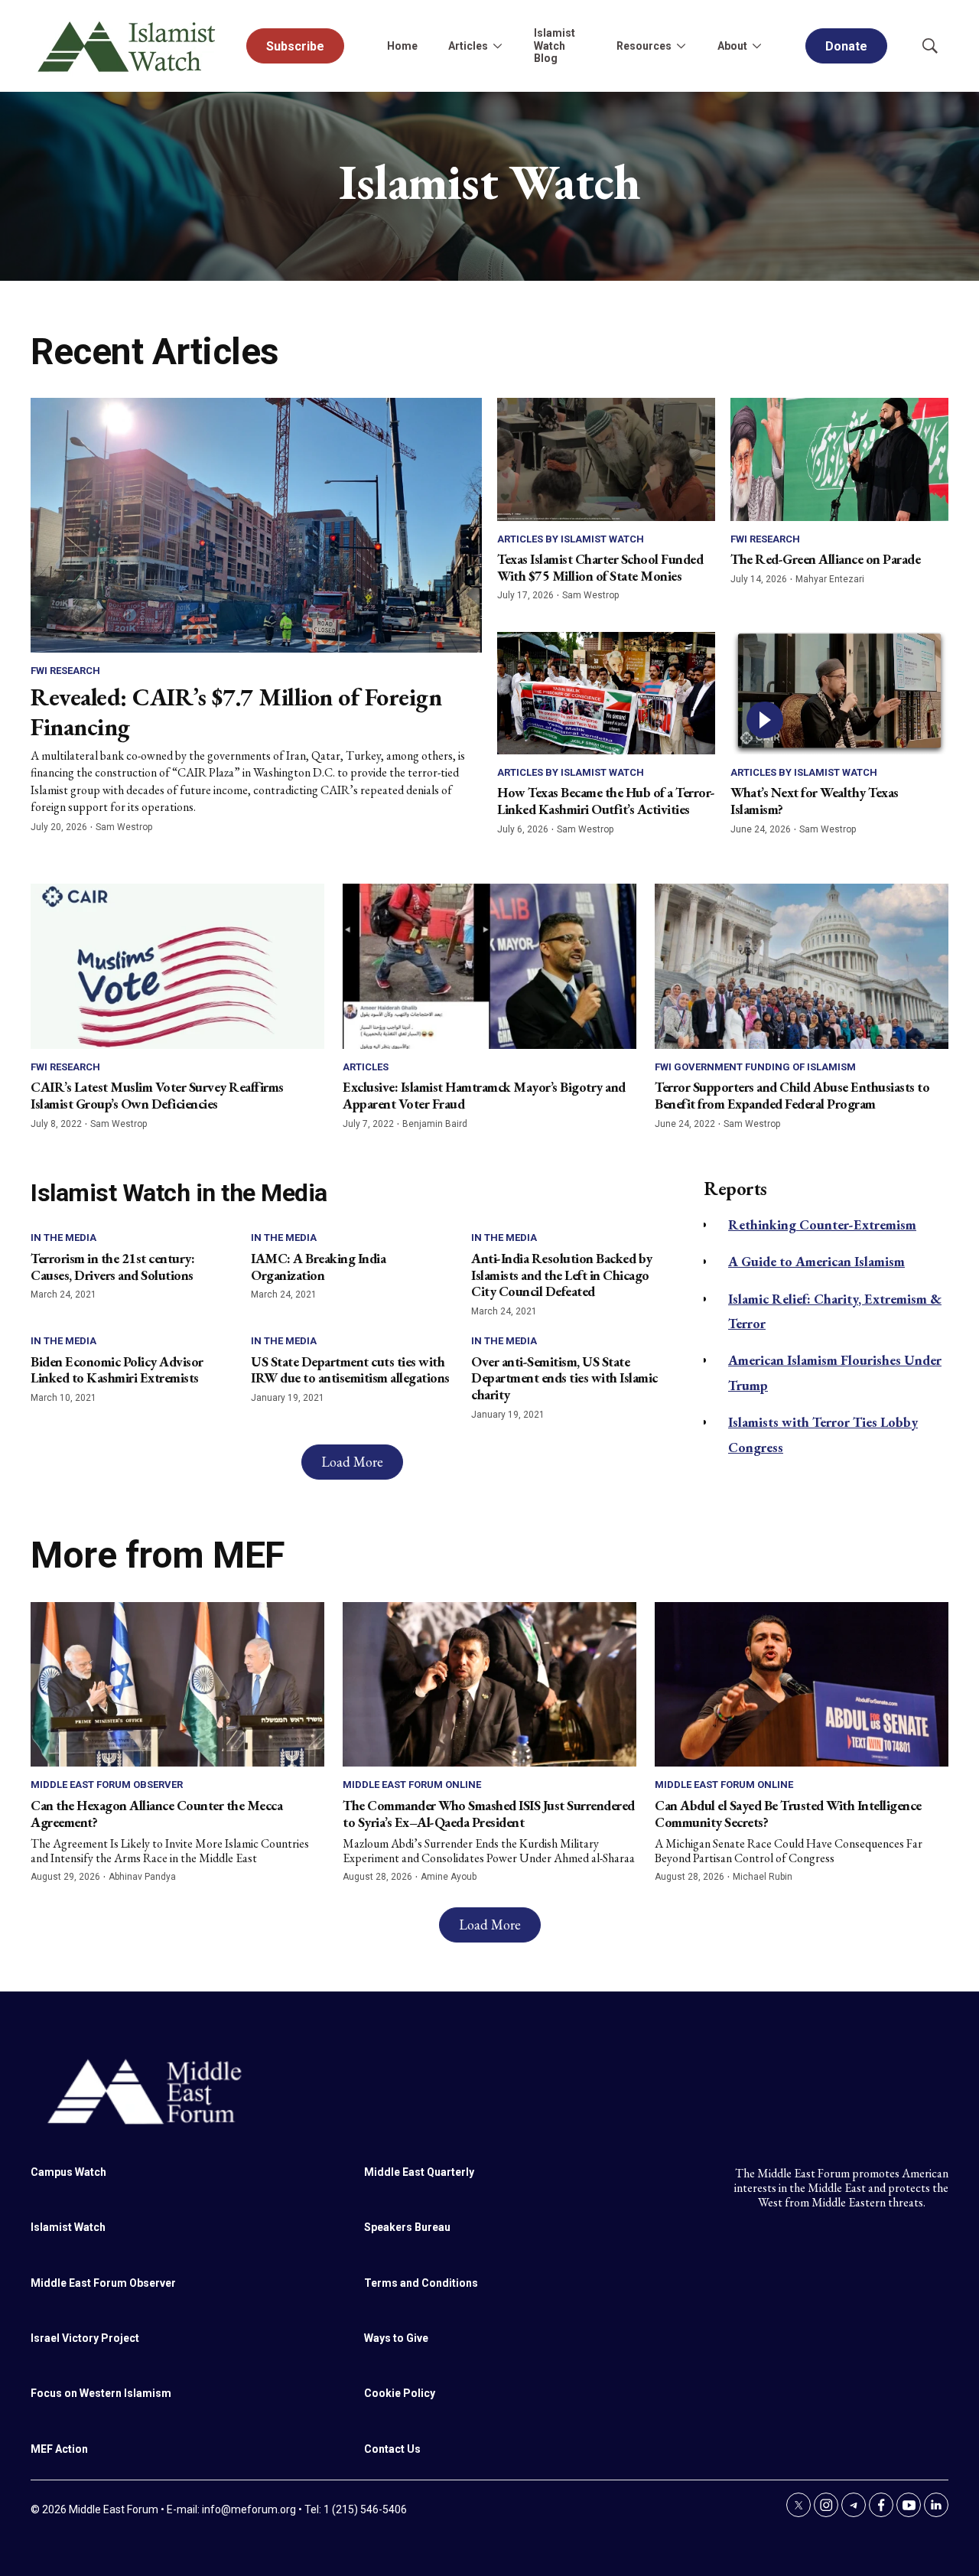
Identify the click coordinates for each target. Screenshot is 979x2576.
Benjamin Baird (435, 1124)
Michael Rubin (763, 1877)
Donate (846, 46)
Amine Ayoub (449, 1877)
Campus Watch (68, 2172)
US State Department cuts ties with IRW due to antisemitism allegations (350, 1370)
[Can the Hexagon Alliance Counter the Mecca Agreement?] (177, 1685)
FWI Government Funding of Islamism (755, 1067)
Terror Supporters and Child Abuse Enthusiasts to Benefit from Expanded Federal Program (792, 1095)
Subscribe (295, 46)
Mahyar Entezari (830, 579)
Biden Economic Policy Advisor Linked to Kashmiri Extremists (117, 1370)
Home (402, 46)
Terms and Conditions (421, 2283)
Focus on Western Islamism (101, 2393)
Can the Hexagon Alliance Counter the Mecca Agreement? (156, 1814)
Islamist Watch (68, 2227)
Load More (352, 1462)
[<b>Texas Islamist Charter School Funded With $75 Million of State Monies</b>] (606, 459)
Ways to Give (396, 2338)
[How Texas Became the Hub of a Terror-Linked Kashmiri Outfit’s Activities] (606, 693)
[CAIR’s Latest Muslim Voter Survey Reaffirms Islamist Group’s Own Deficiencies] (177, 966)
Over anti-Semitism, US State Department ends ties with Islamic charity (564, 1378)
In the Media (63, 1238)
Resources (644, 46)
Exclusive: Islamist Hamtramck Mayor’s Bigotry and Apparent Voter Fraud (484, 1095)
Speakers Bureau (407, 2227)
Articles (366, 1067)
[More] (497, 46)
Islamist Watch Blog (555, 46)
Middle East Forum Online (412, 1785)
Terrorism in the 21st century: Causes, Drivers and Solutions (112, 1267)
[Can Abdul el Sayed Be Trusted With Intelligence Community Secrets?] (802, 1685)
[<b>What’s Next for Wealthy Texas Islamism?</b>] (839, 693)
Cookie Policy (400, 2393)
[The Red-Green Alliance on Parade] (839, 459)
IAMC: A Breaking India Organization (318, 1267)
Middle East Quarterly (419, 2172)
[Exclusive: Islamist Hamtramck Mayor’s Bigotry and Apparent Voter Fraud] (489, 966)
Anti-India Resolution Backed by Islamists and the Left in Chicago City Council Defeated (562, 1275)
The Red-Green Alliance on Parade (825, 559)
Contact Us (392, 2449)
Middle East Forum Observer (107, 1785)
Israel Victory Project (85, 2338)
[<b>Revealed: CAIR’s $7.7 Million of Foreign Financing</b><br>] (256, 525)
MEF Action (59, 2449)
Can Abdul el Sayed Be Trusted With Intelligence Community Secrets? (788, 1814)
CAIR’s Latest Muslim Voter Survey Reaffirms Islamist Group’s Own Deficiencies (157, 1095)
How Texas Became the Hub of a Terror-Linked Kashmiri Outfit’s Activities (606, 801)
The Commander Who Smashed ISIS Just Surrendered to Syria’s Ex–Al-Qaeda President (489, 1814)
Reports (735, 1189)
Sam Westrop (124, 827)
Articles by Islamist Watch (571, 539)
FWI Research (65, 671)
